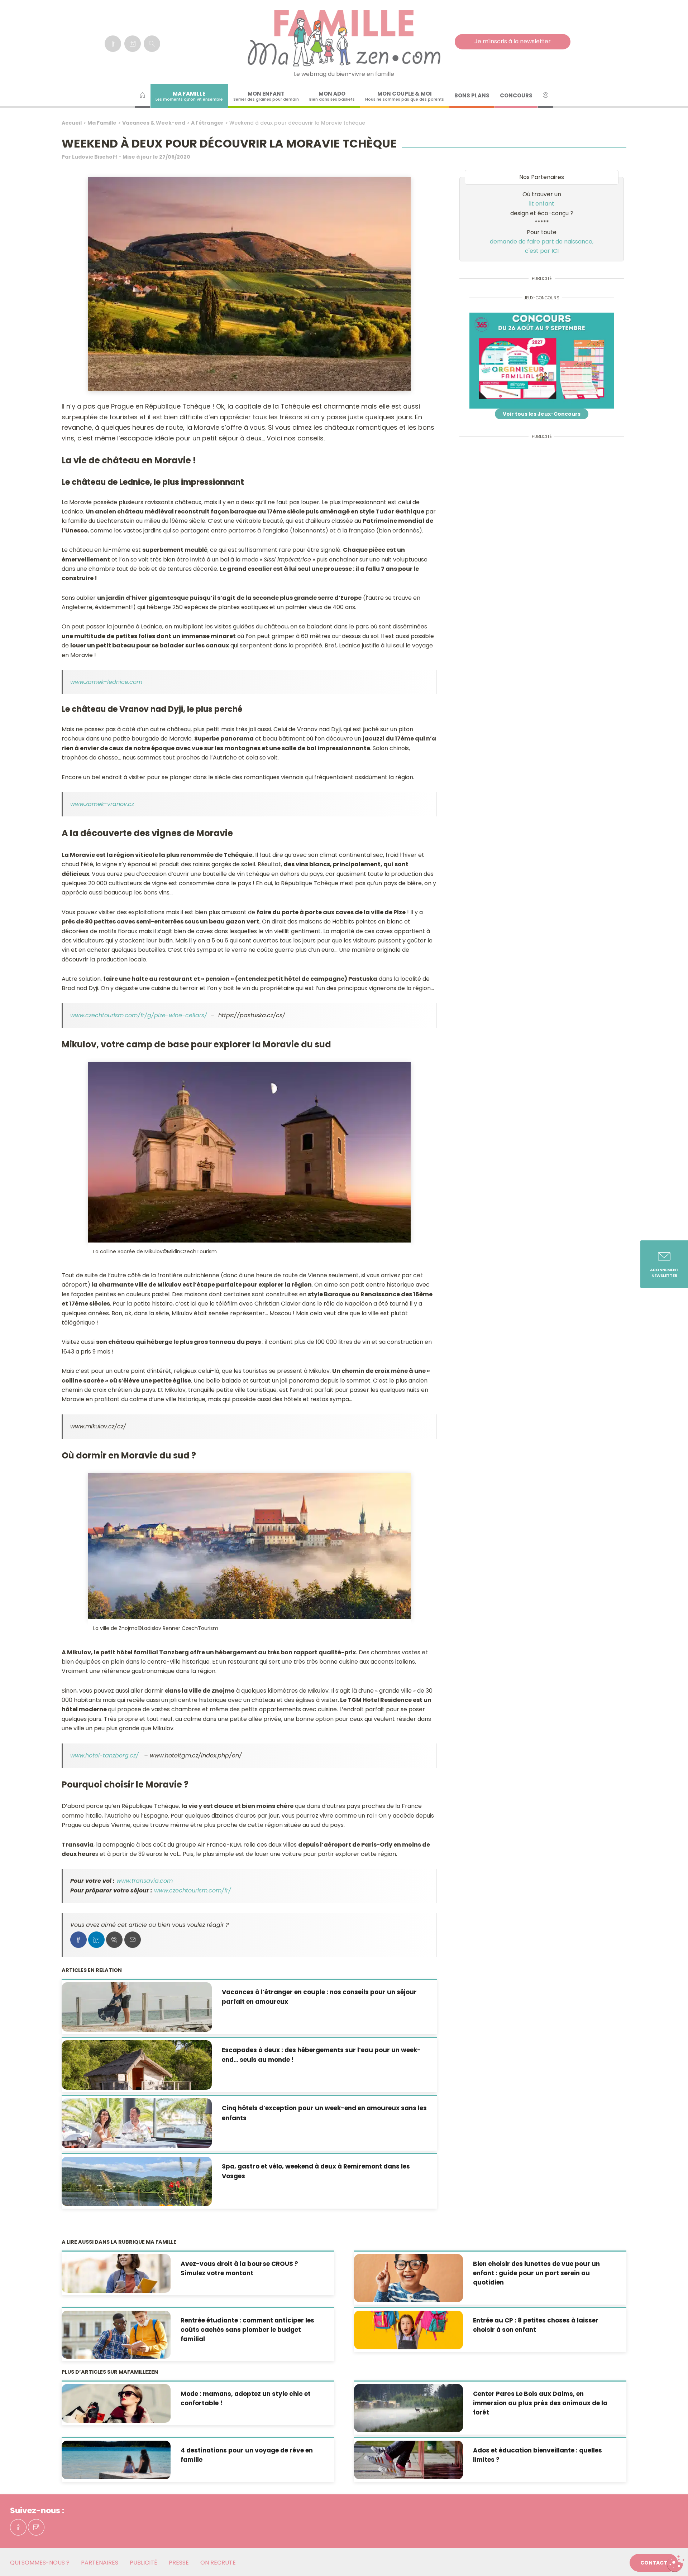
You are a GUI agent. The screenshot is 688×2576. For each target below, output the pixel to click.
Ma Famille (102, 123)
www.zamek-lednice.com (106, 682)
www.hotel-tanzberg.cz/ (105, 1755)
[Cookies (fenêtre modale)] (675, 2564)
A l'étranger (207, 123)
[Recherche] (152, 44)
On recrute (218, 2563)
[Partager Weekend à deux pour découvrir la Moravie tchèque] (78, 1940)
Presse (179, 2563)
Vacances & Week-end (154, 123)
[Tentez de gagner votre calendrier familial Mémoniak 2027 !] (542, 361)
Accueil (72, 123)
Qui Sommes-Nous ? (40, 2563)
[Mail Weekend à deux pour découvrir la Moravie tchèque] (133, 1940)
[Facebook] (113, 44)
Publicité (144, 2563)
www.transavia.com (145, 1881)
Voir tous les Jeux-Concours (542, 414)
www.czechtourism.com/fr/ (193, 1890)
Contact (654, 2563)
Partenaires (100, 2563)
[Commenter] (114, 1940)
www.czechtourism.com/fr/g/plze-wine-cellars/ (139, 1015)
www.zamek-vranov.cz (102, 804)
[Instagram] (133, 44)
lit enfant (542, 204)
